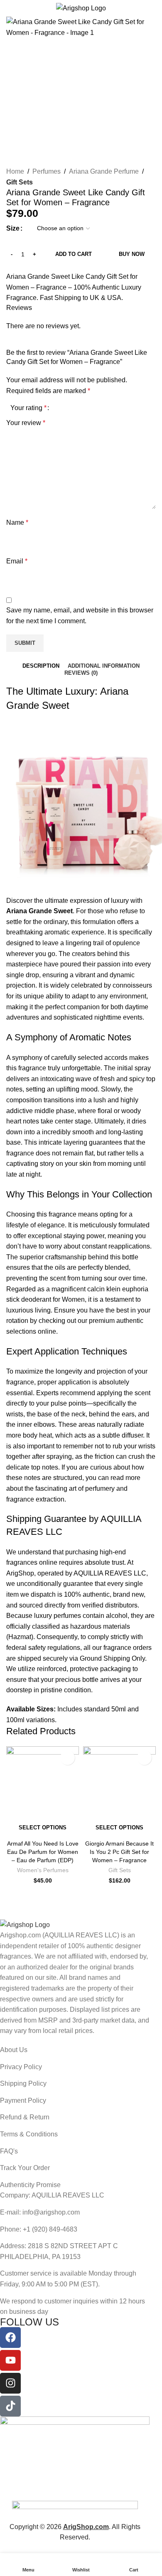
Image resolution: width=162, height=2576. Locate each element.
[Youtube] (10, 2360)
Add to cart (74, 254)
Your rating (28, 408)
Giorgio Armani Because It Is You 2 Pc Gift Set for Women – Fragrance (119, 1852)
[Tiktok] (10, 2406)
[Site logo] (81, 8)
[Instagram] (10, 2383)
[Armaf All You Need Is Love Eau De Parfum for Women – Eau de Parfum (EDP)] (43, 1783)
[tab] (41, 666)
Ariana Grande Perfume (104, 171)
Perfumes (47, 171)
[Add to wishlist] (10, 267)
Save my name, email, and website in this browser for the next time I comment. (80, 616)
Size (13, 228)
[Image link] (25, 1924)
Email (17, 561)
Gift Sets (20, 182)
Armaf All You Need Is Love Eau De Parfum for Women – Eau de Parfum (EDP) (43, 1852)
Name (17, 522)
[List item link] (75, 2050)
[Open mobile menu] (10, 8)
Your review (26, 423)
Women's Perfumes (43, 1870)
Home (15, 171)
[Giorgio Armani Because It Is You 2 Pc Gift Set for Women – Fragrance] (119, 1783)
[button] (15, 91)
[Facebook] (10, 2338)
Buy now (132, 254)
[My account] (152, 8)
